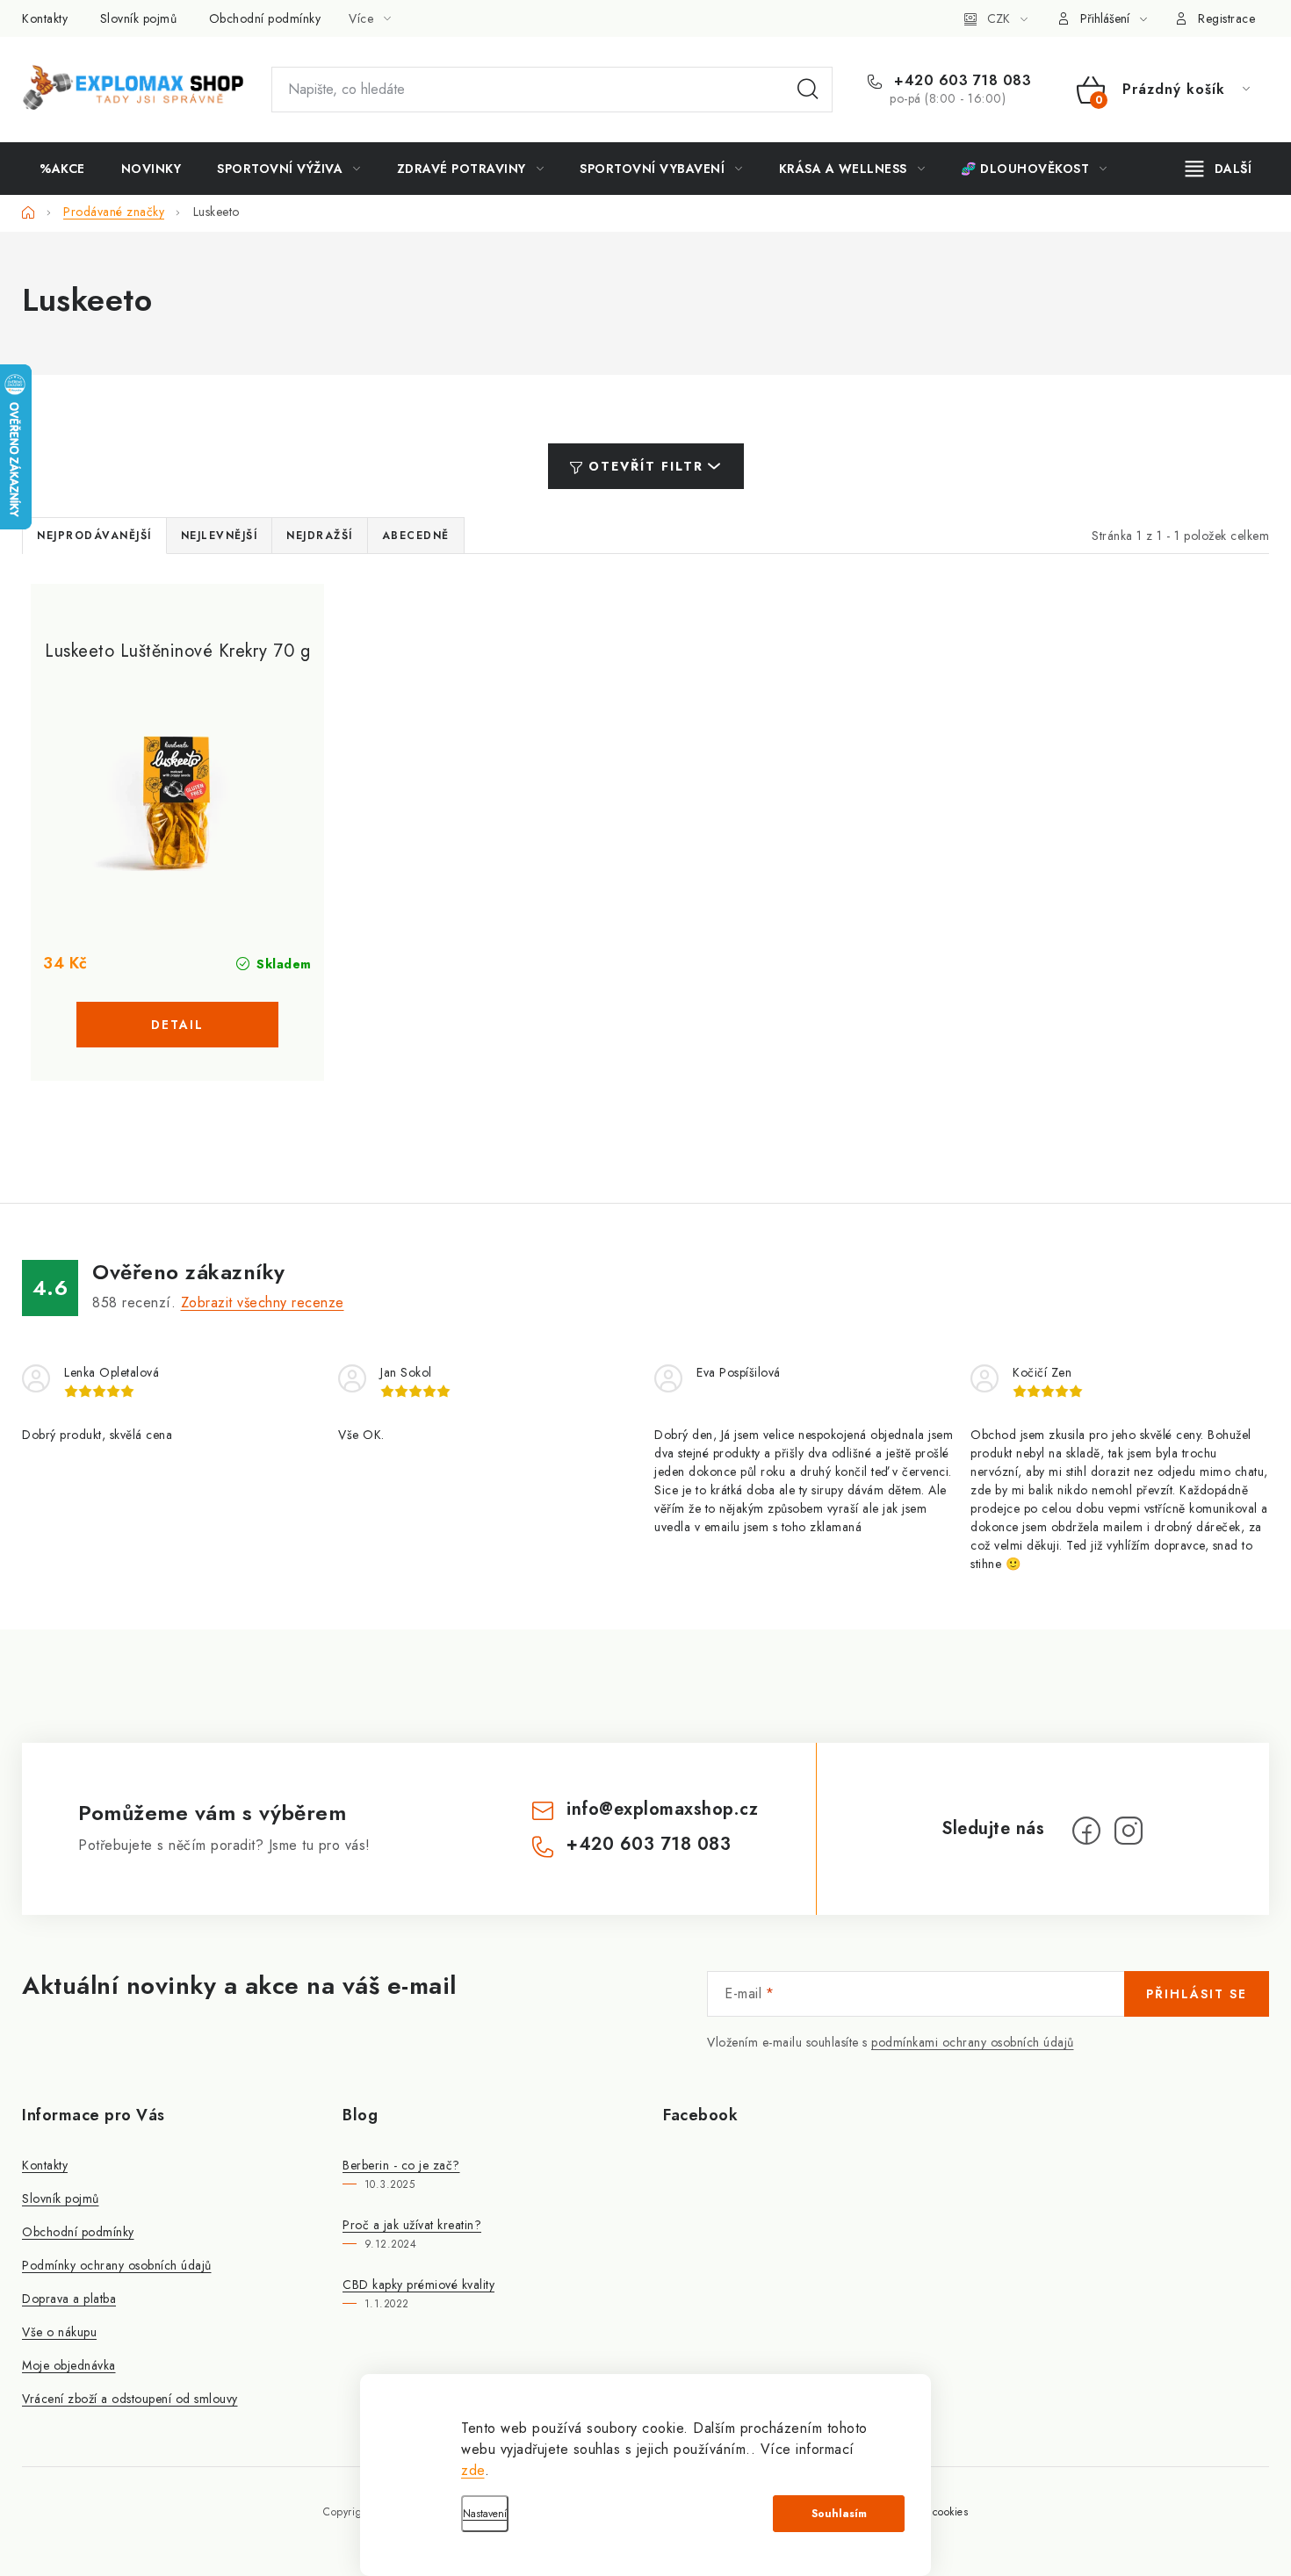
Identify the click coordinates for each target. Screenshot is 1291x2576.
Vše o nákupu (59, 2332)
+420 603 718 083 (960, 81)
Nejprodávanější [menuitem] (94, 536)
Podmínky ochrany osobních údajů (117, 2265)
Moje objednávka (69, 2365)
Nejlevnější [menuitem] (220, 536)
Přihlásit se (1197, 1994)
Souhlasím (839, 2514)
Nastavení (485, 2514)
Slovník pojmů (139, 18)
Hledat (808, 90)
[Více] (1219, 169)
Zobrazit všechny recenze (263, 1302)
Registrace (1226, 18)
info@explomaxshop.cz (662, 1809)
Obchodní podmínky (265, 18)
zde (473, 2470)
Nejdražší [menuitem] (320, 536)
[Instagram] (1129, 1831)
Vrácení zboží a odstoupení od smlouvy (130, 2399)
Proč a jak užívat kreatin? (412, 2225)
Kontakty (45, 18)
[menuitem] (62, 169)
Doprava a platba (69, 2299)
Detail (177, 1025)
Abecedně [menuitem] (416, 536)
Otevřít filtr (646, 466)
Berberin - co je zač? (401, 2165)
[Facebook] (1086, 1831)
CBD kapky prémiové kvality (418, 2285)
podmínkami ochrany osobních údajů (973, 2042)
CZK (999, 18)
